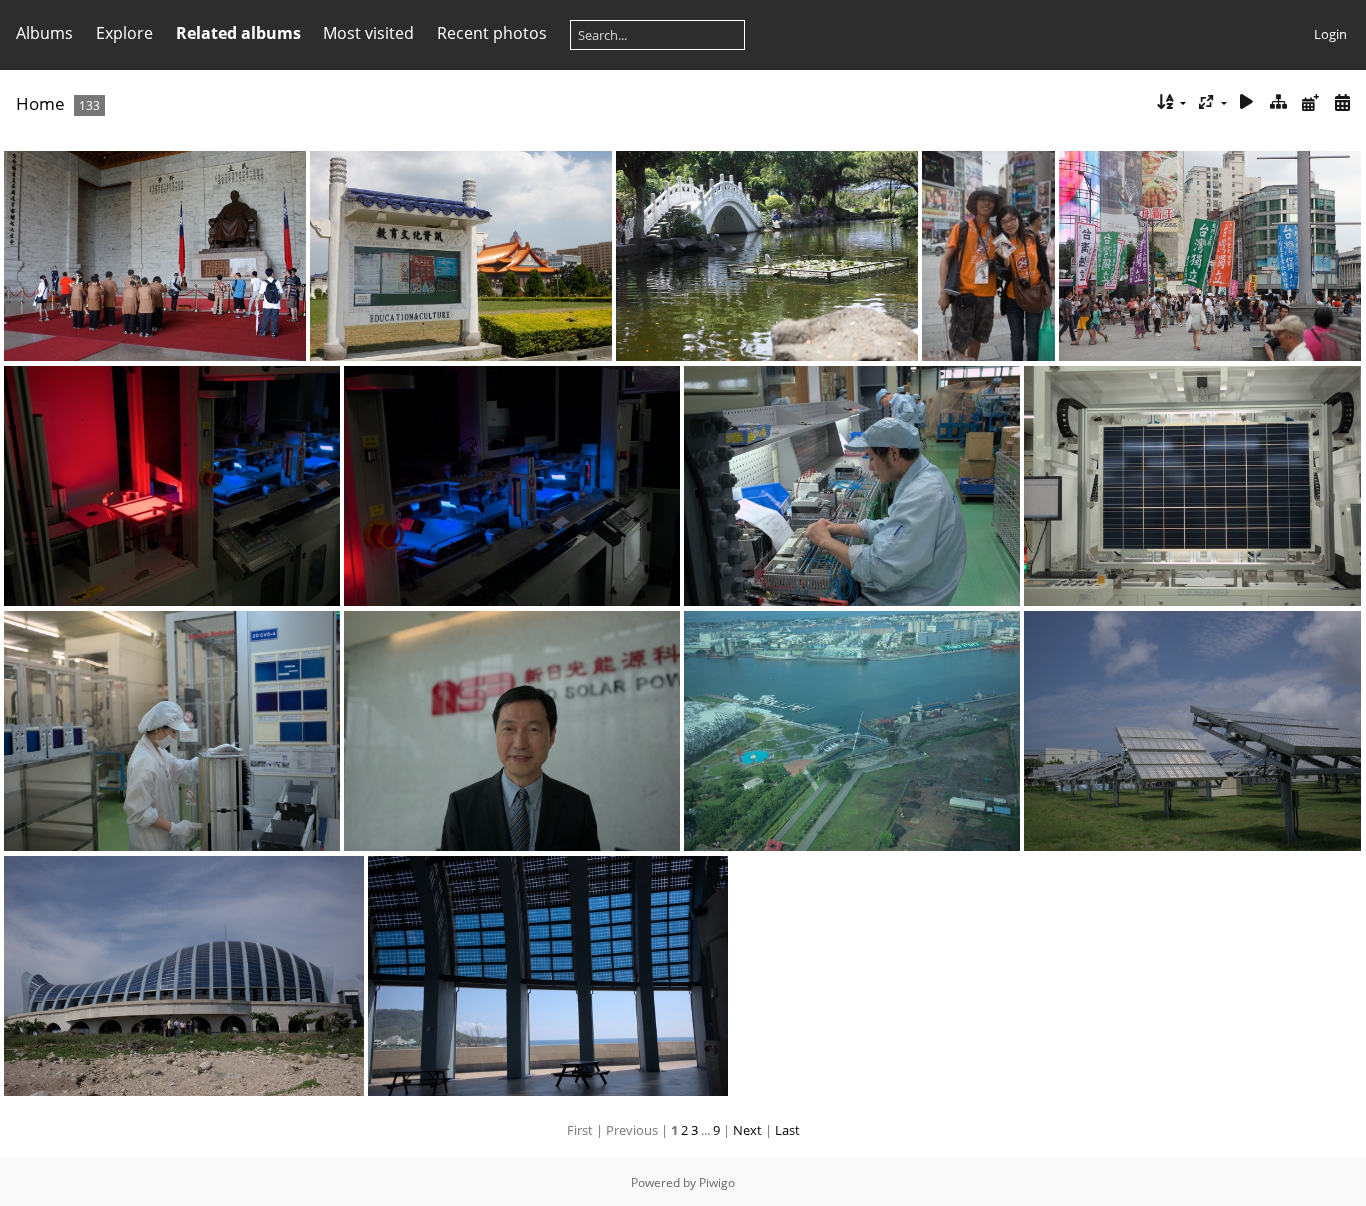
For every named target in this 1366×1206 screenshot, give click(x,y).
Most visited (368, 33)
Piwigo (717, 1182)
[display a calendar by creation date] (1342, 102)
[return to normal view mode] (1279, 102)
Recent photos (492, 33)
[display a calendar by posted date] (1310, 102)
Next (747, 1130)
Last (787, 1130)
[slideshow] (1247, 102)
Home (40, 103)
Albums (44, 33)
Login (1330, 34)
